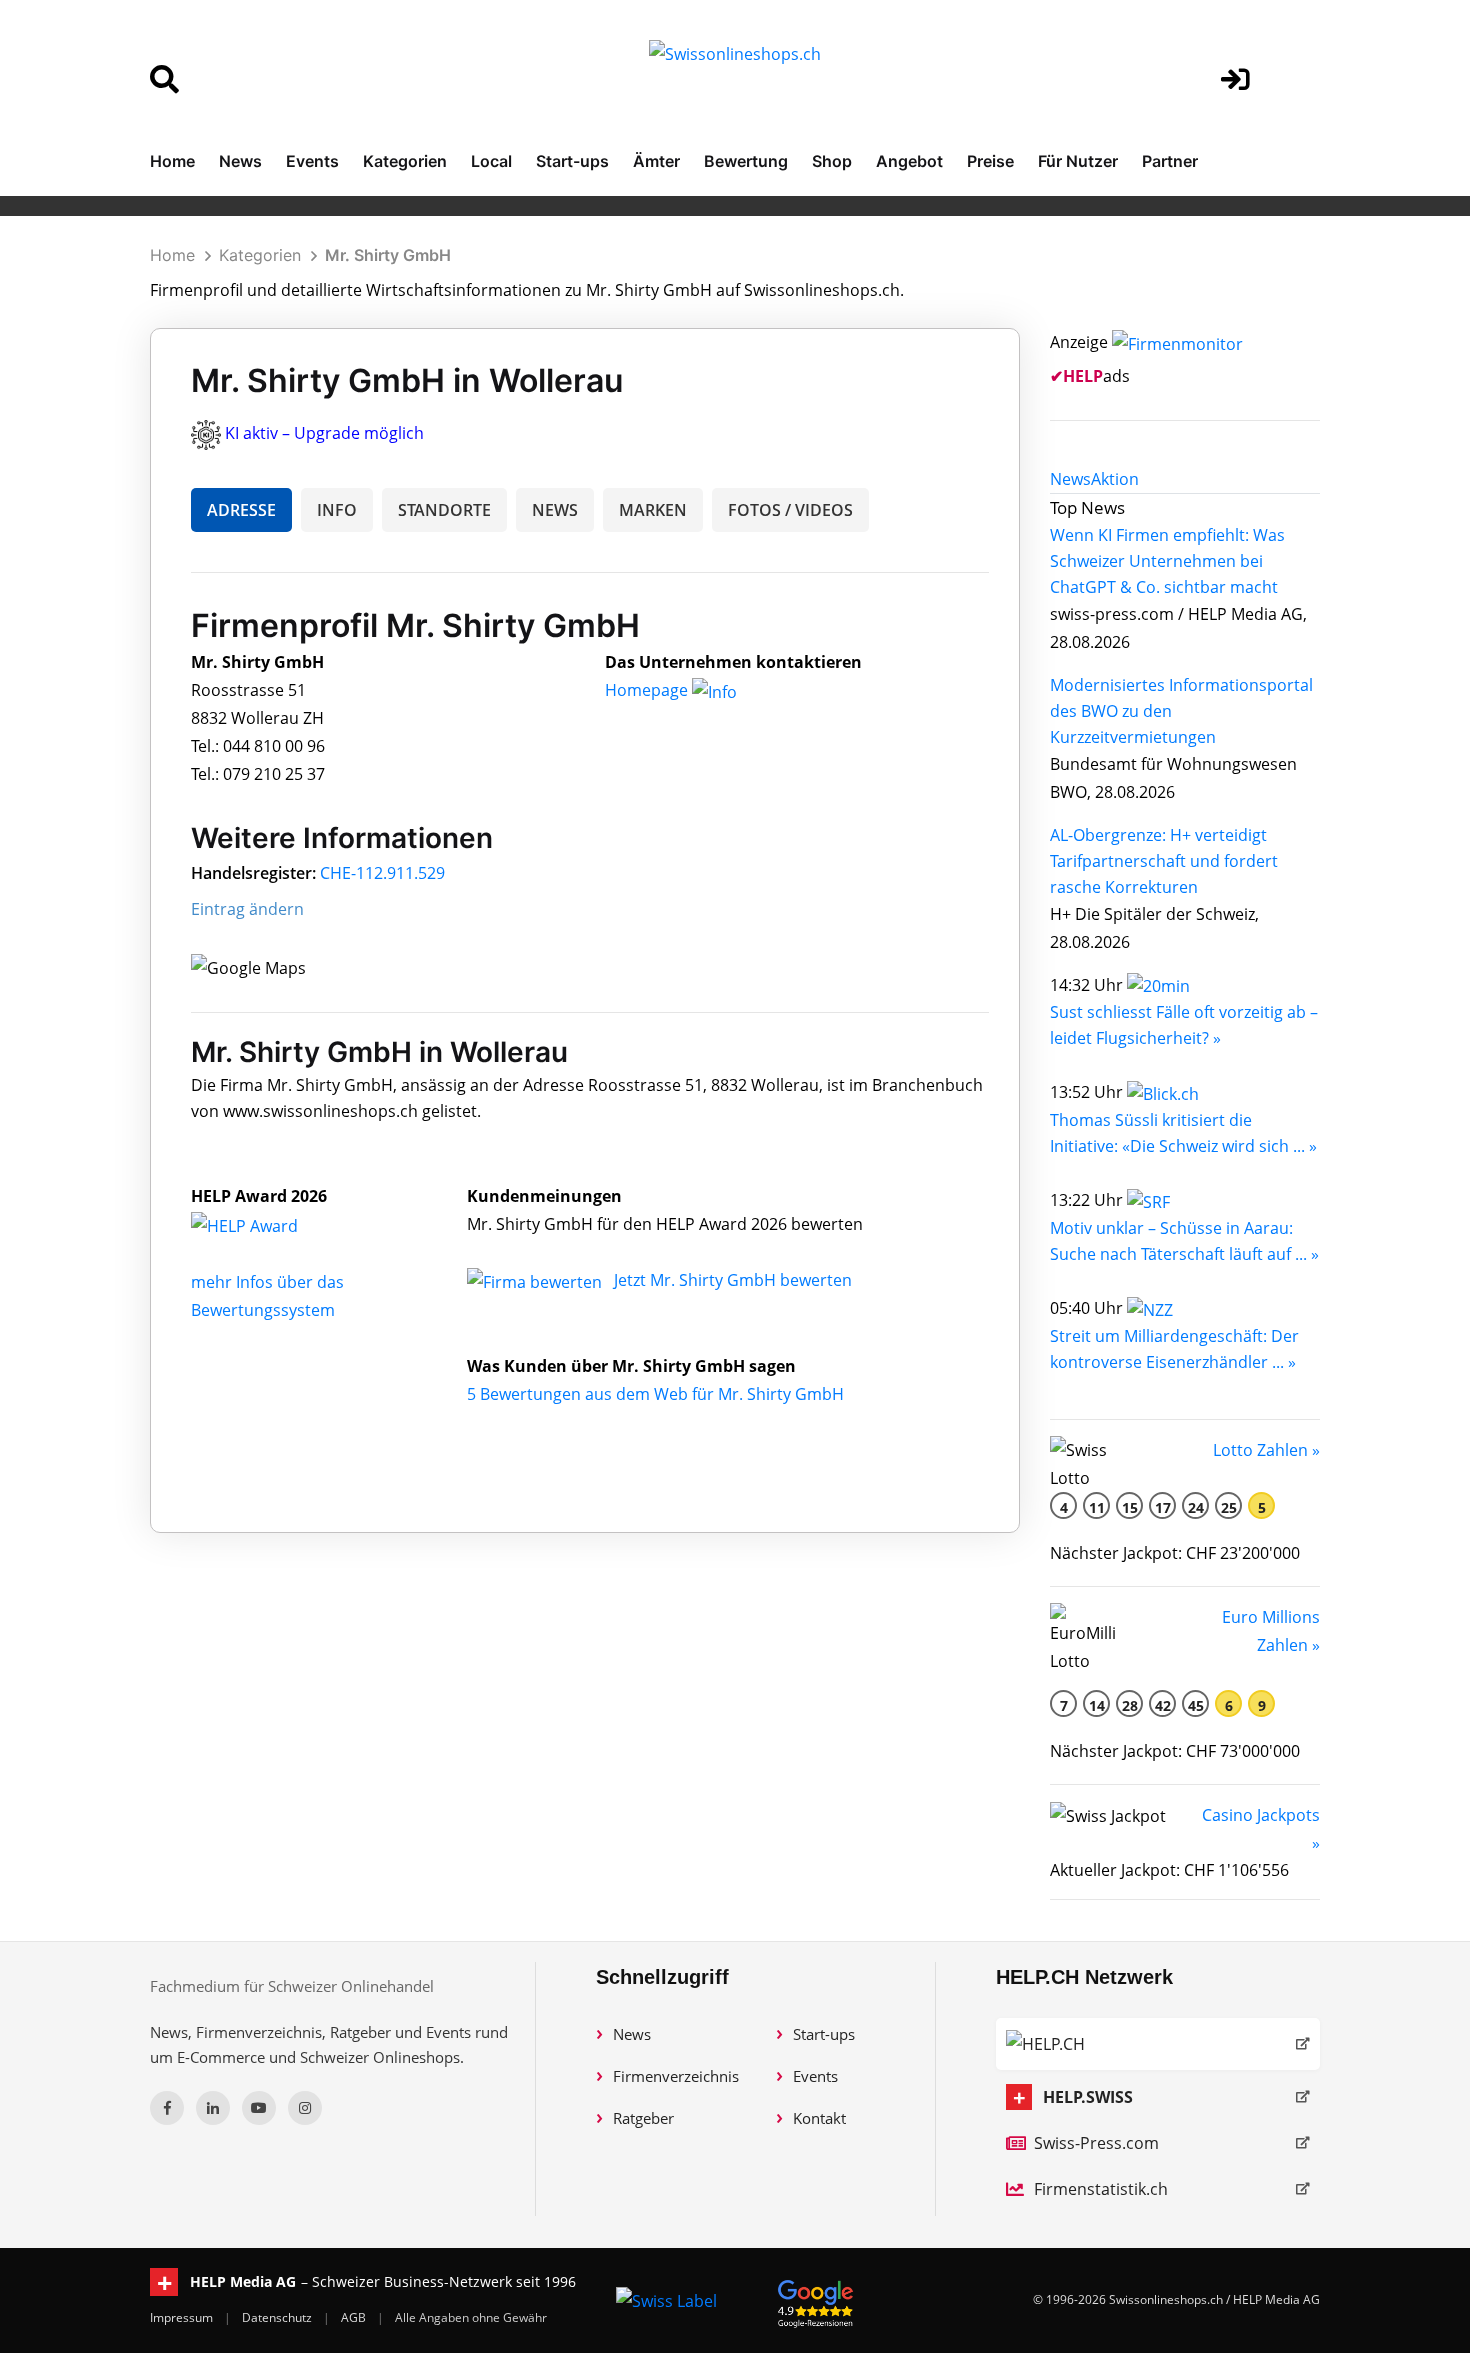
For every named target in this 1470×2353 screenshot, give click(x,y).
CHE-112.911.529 (382, 873)
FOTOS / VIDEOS (790, 510)
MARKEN (653, 510)
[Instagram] (305, 2108)
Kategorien (405, 161)
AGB (355, 2317)
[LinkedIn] (213, 2108)
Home (172, 161)
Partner (1170, 161)
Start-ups (572, 161)
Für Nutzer (1078, 161)
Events (312, 161)
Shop (832, 161)
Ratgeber (643, 2118)
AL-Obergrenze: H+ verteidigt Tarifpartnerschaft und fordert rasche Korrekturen (1164, 861)
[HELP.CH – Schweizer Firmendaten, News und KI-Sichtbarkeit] (1158, 2044)
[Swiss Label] (666, 2300)
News (240, 161)
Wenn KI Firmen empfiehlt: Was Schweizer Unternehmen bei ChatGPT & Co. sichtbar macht (1167, 561)
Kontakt (819, 2118)
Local (491, 161)
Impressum (183, 2317)
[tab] (1070, 479)
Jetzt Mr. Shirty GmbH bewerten (733, 1280)
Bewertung (746, 161)
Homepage (648, 690)
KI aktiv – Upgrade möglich (324, 433)
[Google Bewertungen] (816, 2300)
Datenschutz (278, 2317)
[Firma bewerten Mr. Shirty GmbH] (536, 1280)
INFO (337, 510)
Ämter (656, 161)
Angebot (909, 161)
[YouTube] (259, 2108)
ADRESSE (241, 510)
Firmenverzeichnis (676, 2076)
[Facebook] (167, 2108)
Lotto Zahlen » (1266, 1450)
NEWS (555, 510)
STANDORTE (444, 510)
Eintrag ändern (247, 909)
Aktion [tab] (1115, 479)
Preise (990, 161)
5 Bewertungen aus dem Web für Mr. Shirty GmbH (655, 1394)
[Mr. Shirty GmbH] (266, 1224)
